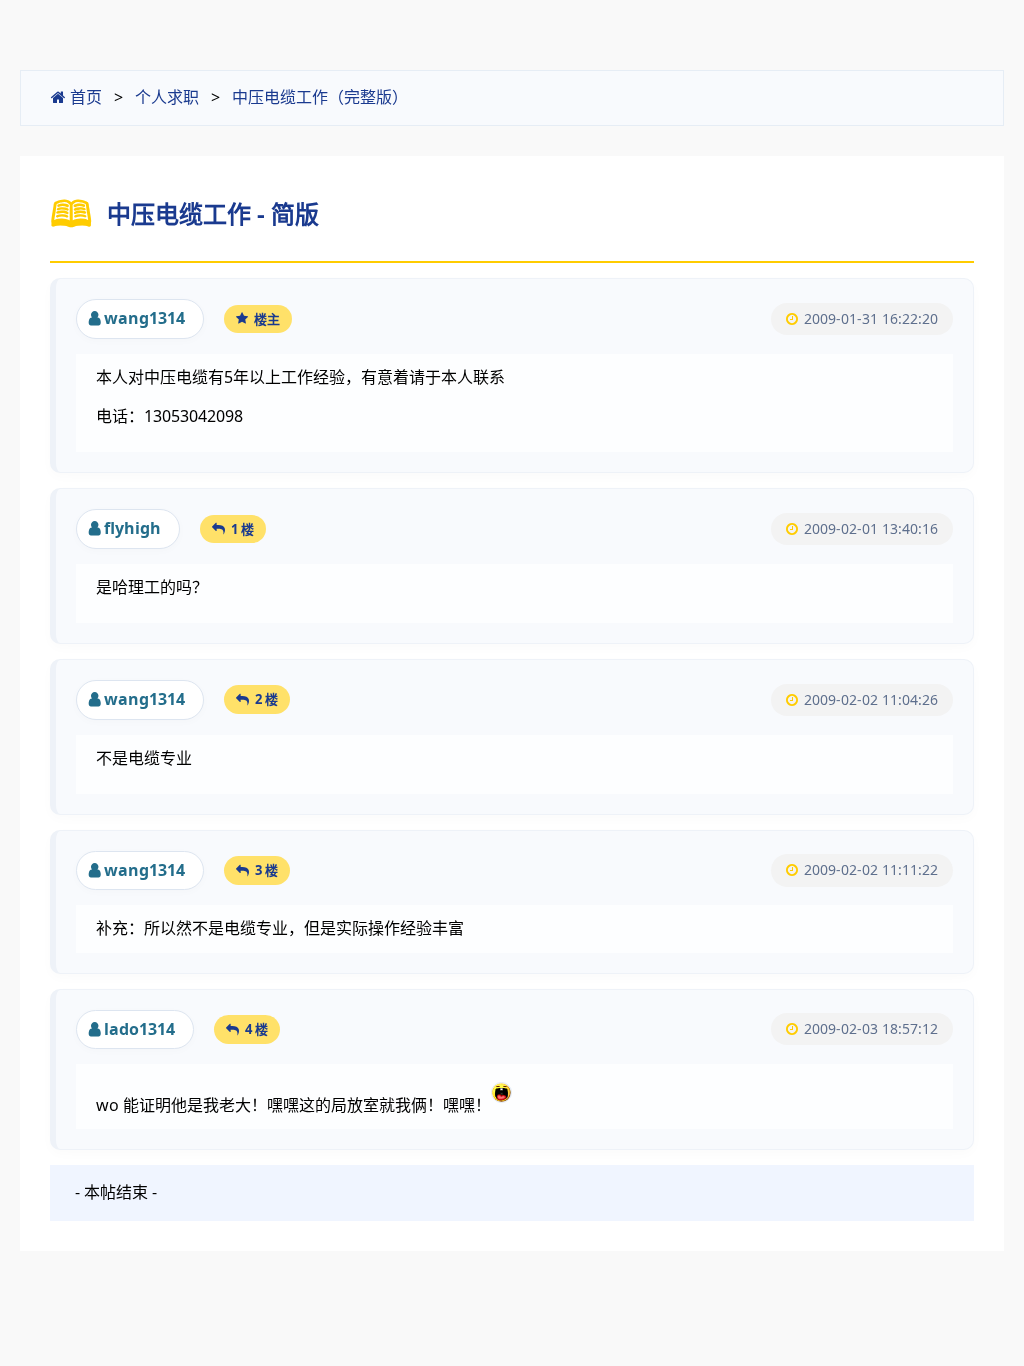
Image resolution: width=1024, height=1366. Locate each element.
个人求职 (167, 97)
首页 (84, 97)
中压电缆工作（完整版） (320, 97)
